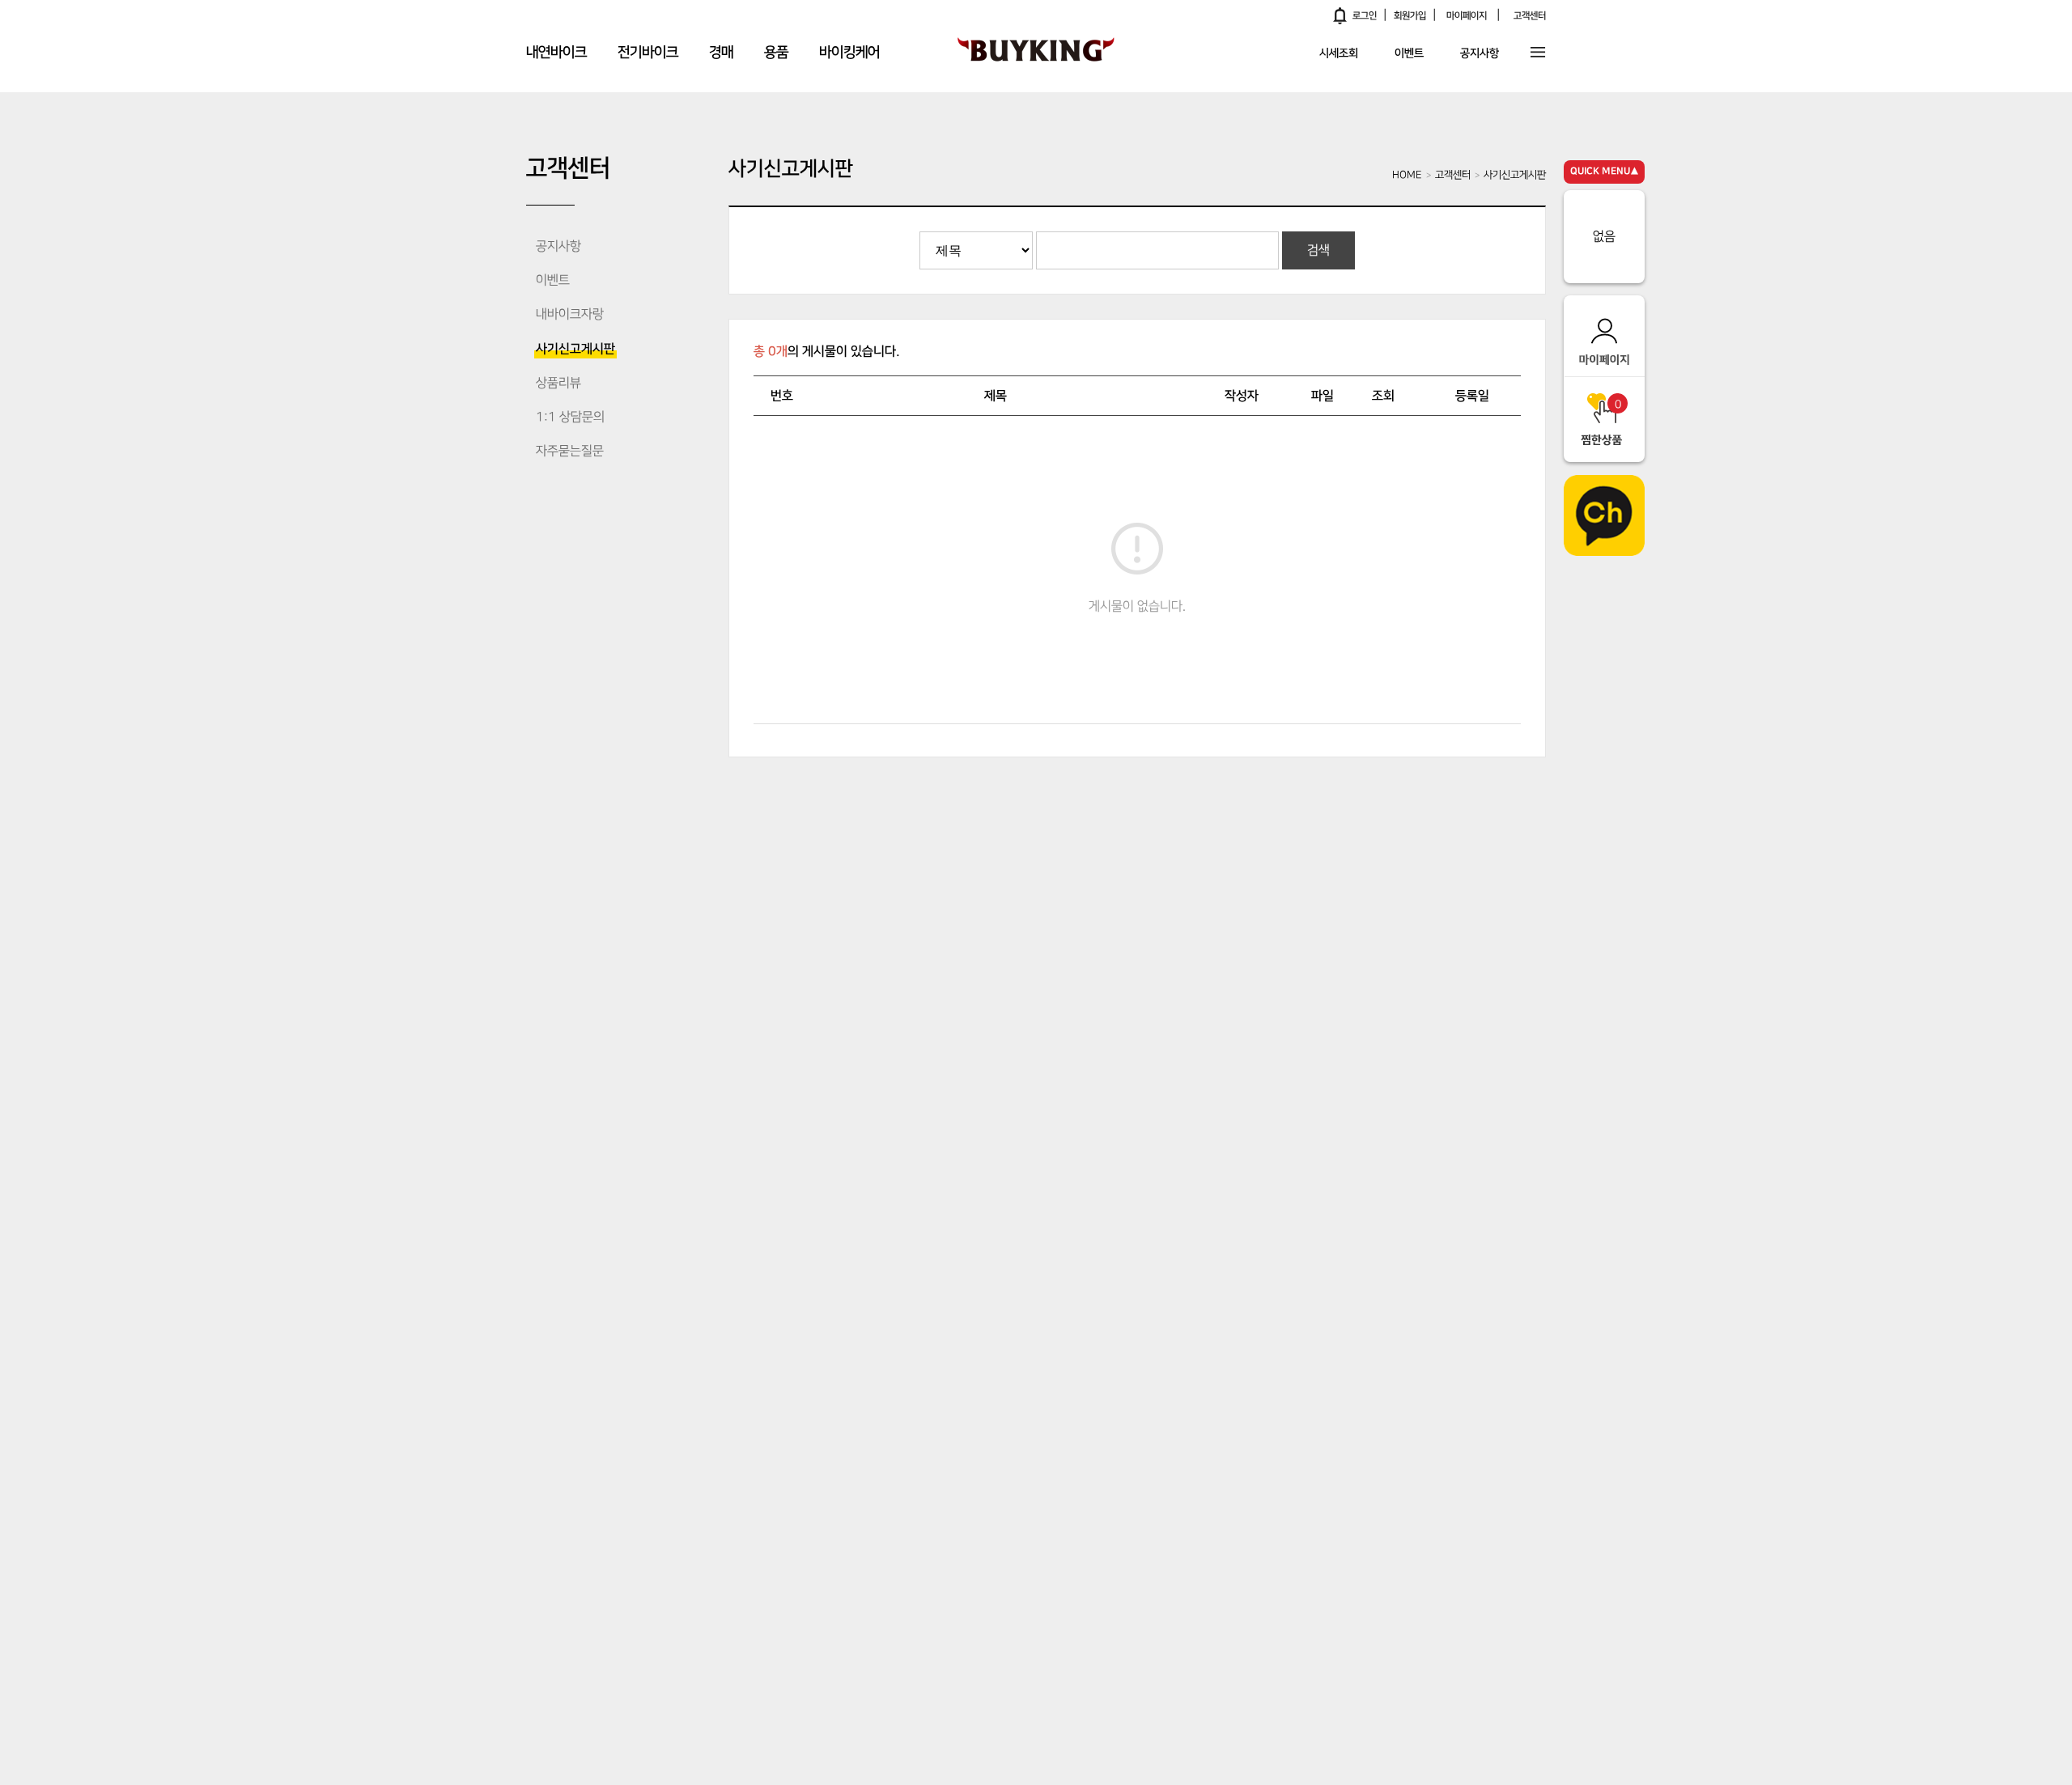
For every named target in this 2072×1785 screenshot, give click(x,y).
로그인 (1365, 16)
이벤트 (1409, 54)
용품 (776, 53)
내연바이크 (556, 53)
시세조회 (1339, 54)
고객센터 (1530, 16)
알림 (1340, 15)
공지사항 (1480, 54)
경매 (721, 53)
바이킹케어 (849, 53)
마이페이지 (1467, 16)
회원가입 (1410, 16)
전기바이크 (648, 53)
